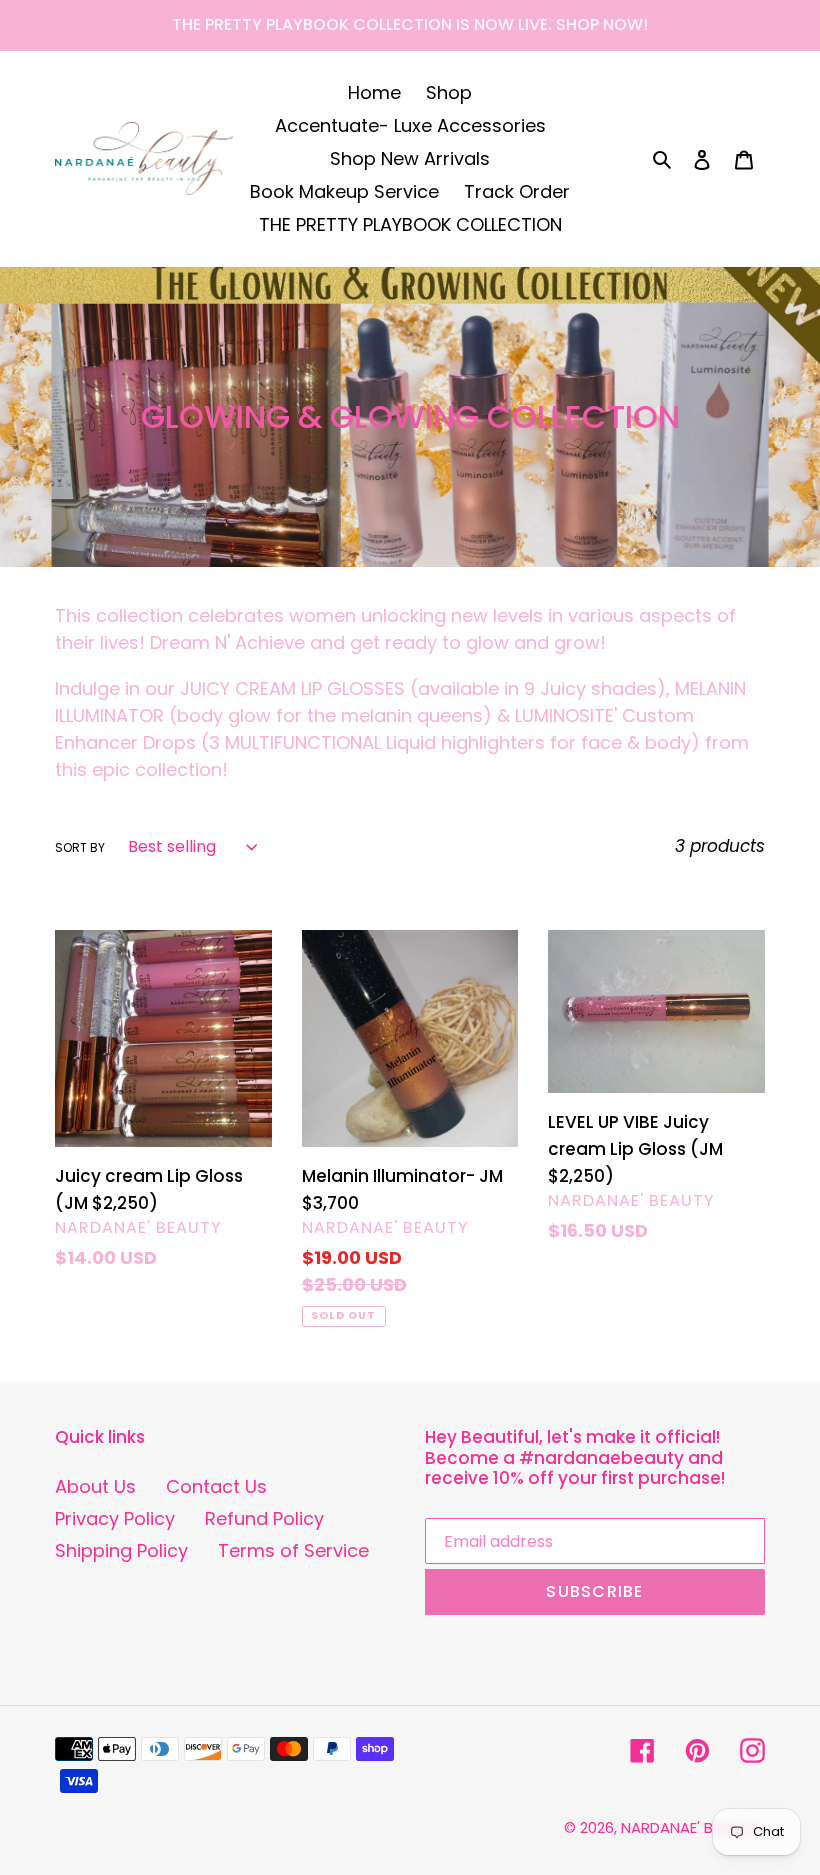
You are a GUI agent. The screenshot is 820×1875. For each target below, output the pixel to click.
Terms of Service (293, 1550)
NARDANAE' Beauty (689, 1827)
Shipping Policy (121, 1550)
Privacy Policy (115, 1518)
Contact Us (216, 1486)
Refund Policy (264, 1518)
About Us (95, 1486)
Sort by (80, 847)
